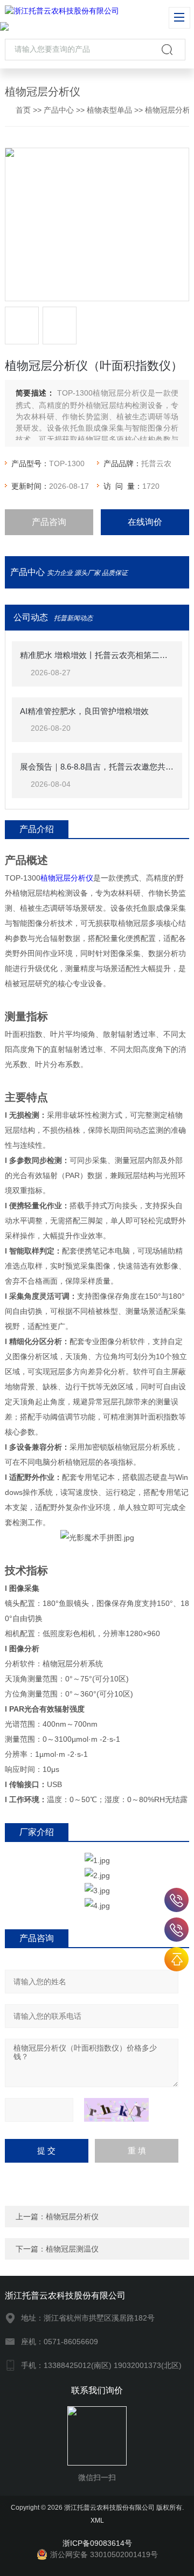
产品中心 (59, 110)
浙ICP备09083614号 (97, 2543)
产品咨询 (49, 522)
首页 (23, 110)
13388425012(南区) (176, 1900)
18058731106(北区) (176, 1930)
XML (97, 2520)
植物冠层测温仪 (72, 2249)
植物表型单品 (109, 110)
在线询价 (145, 522)
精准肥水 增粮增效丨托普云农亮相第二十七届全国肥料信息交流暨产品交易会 (97, 655)
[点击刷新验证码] (116, 2110)
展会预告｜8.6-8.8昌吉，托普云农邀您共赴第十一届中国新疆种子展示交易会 (97, 767)
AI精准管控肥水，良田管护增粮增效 (84, 711)
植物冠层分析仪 (67, 878)
